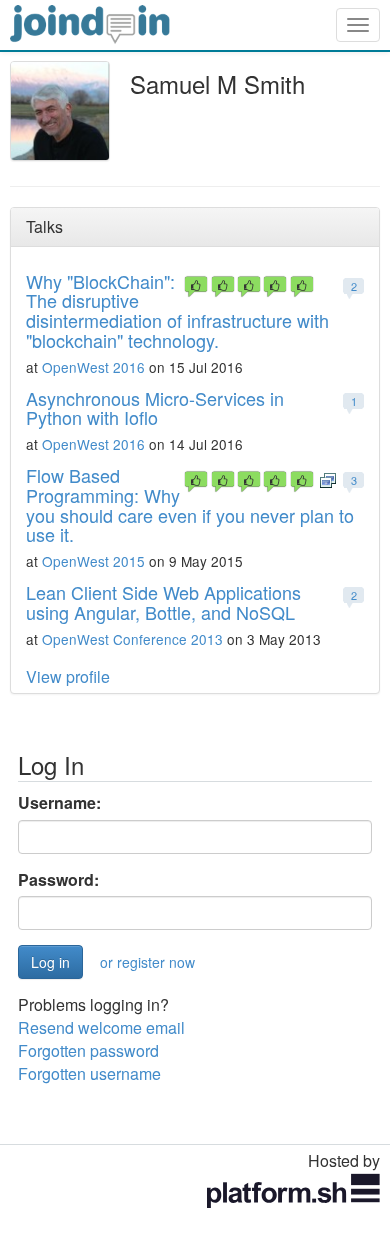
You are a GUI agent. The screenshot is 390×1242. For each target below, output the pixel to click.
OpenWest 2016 (93, 367)
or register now (147, 962)
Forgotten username (89, 1073)
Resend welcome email (101, 1027)
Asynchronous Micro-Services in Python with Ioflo (155, 408)
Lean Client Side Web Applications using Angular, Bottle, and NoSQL (163, 602)
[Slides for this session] (328, 478)
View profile (68, 676)
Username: (59, 803)
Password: (58, 880)
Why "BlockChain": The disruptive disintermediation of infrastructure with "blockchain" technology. (177, 310)
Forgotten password (88, 1050)
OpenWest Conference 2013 (132, 639)
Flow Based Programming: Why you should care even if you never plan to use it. (190, 504)
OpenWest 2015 (93, 561)
